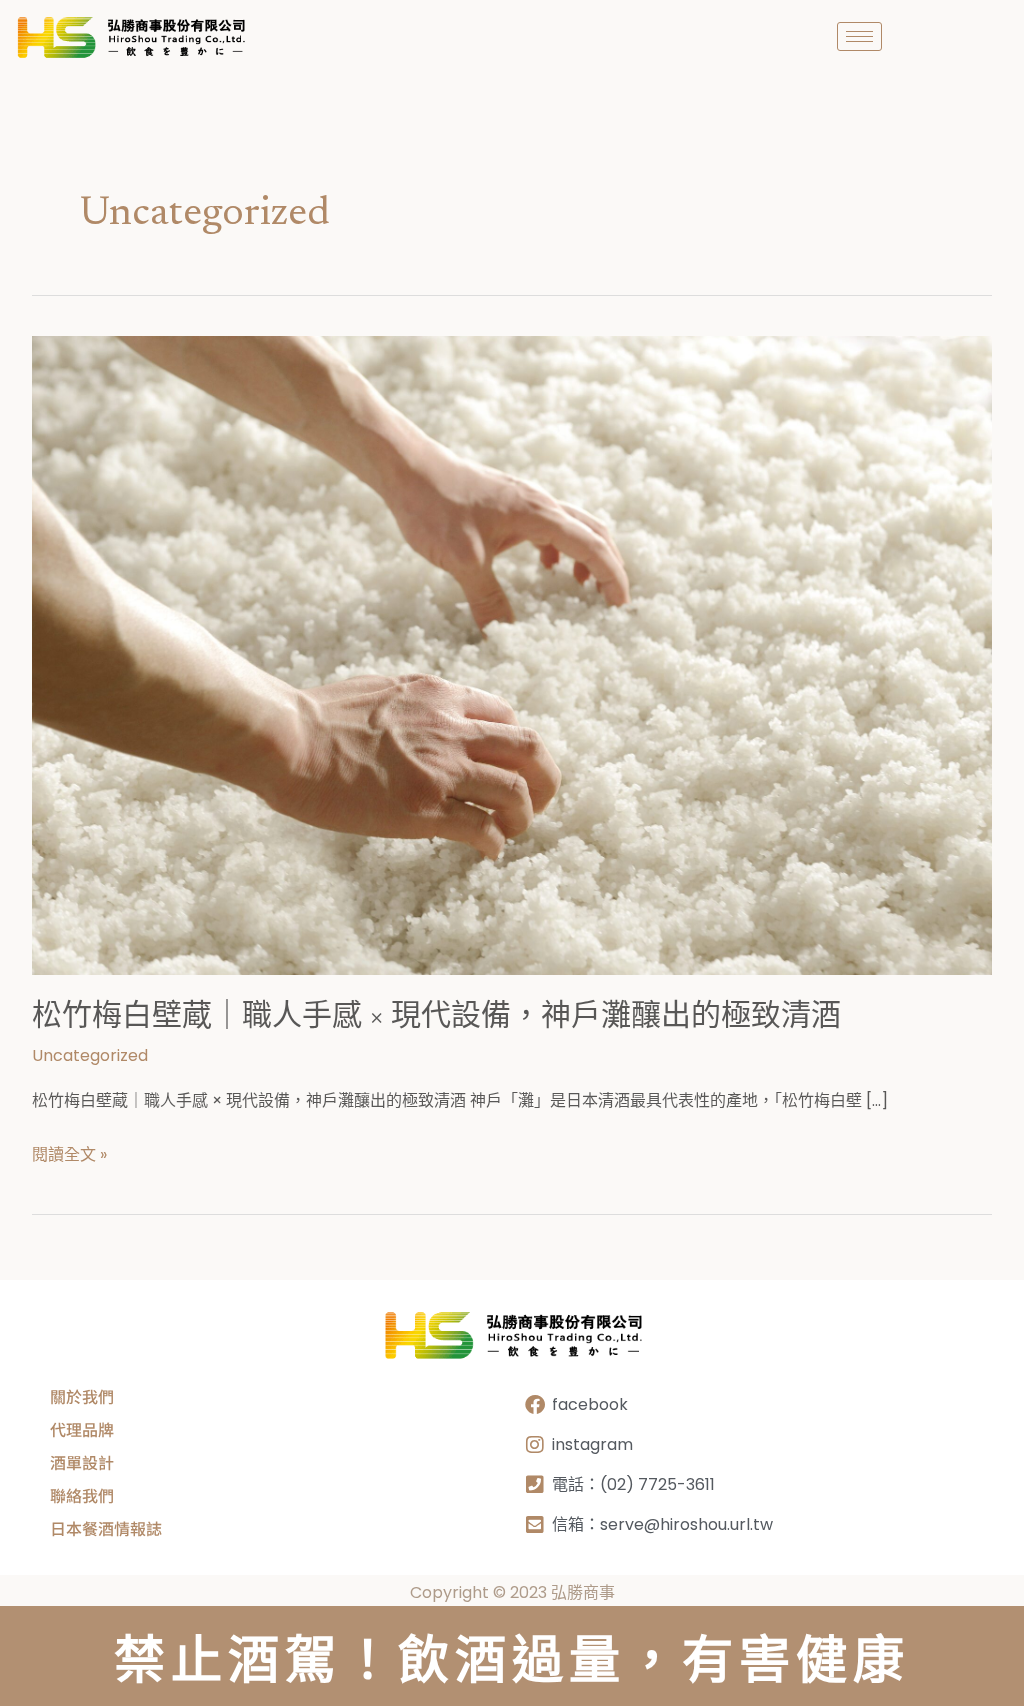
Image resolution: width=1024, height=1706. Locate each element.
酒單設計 (82, 1462)
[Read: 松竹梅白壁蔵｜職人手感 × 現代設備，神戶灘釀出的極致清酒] (512, 654)
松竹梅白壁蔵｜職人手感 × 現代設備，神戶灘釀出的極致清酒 (436, 1018)
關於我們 (82, 1396)
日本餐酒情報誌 (106, 1528)
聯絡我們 (82, 1495)
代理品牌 (82, 1429)
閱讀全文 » (69, 1153)
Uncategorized (90, 1055)
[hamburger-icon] (859, 36)
